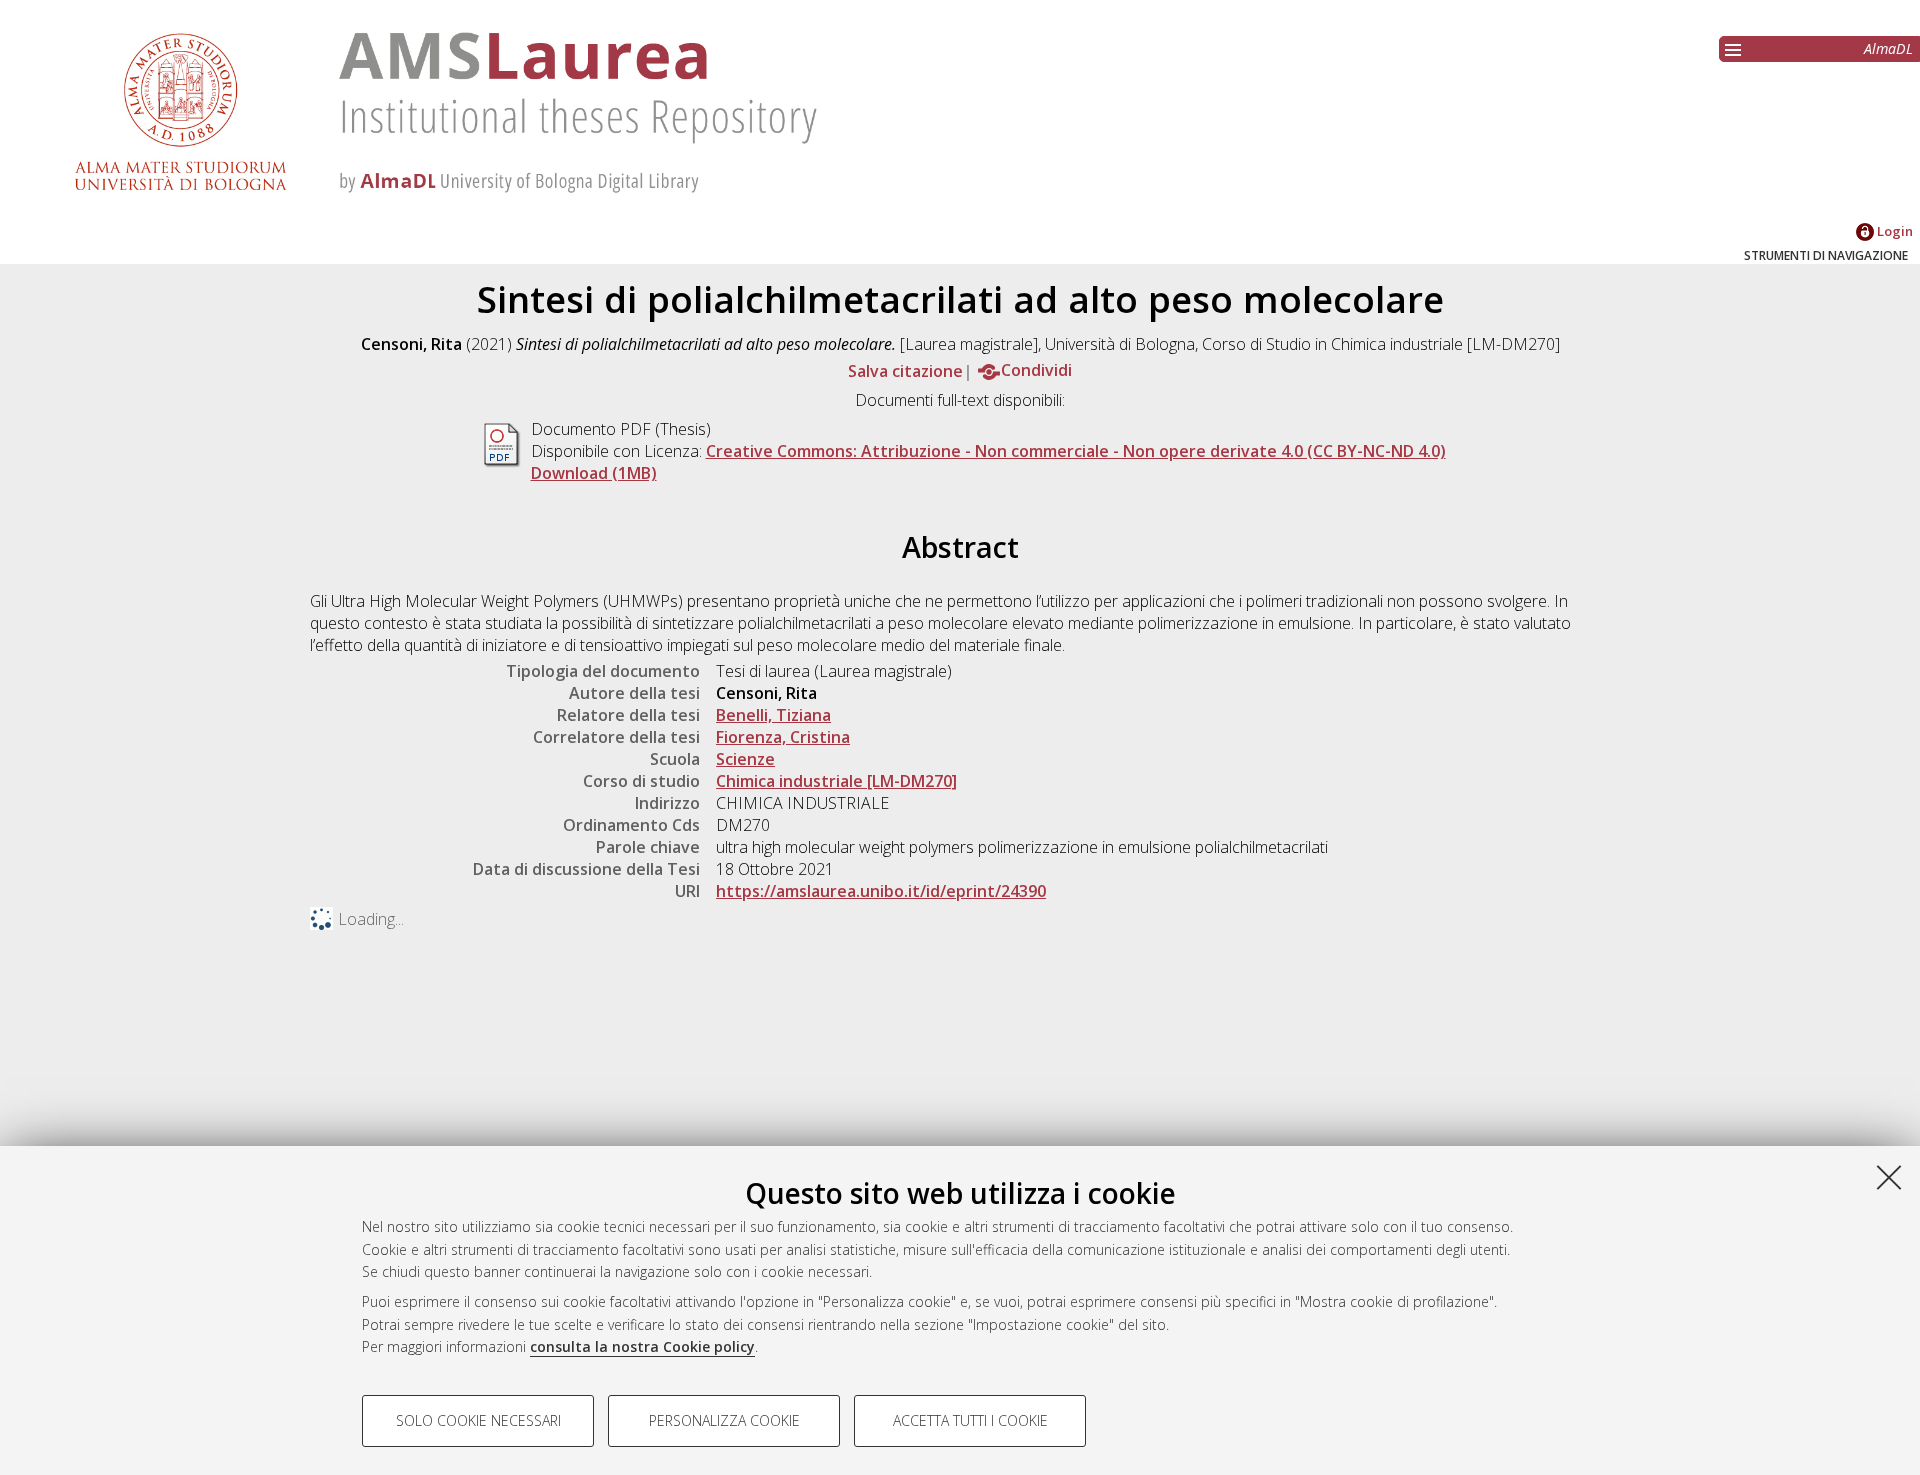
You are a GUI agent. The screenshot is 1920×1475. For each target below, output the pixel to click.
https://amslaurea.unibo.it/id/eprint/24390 (881, 891)
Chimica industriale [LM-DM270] (836, 781)
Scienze (745, 759)
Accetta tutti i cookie (970, 1420)
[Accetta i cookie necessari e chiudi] (1889, 1177)
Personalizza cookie (724, 1420)
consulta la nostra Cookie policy (642, 1346)
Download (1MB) (594, 473)
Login (1893, 231)
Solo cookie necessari (478, 1420)
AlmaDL (1888, 48)
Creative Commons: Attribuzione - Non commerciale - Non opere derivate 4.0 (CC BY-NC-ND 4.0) (1076, 451)
